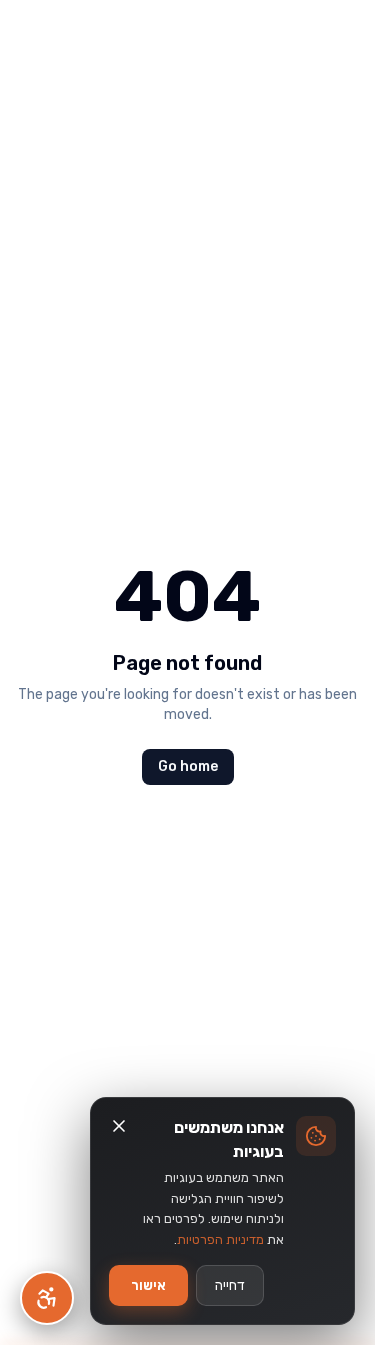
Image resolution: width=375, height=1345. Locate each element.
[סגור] (119, 1126)
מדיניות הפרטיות (220, 1239)
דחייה (230, 1285)
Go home (188, 766)
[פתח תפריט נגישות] (47, 1298)
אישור (148, 1285)
